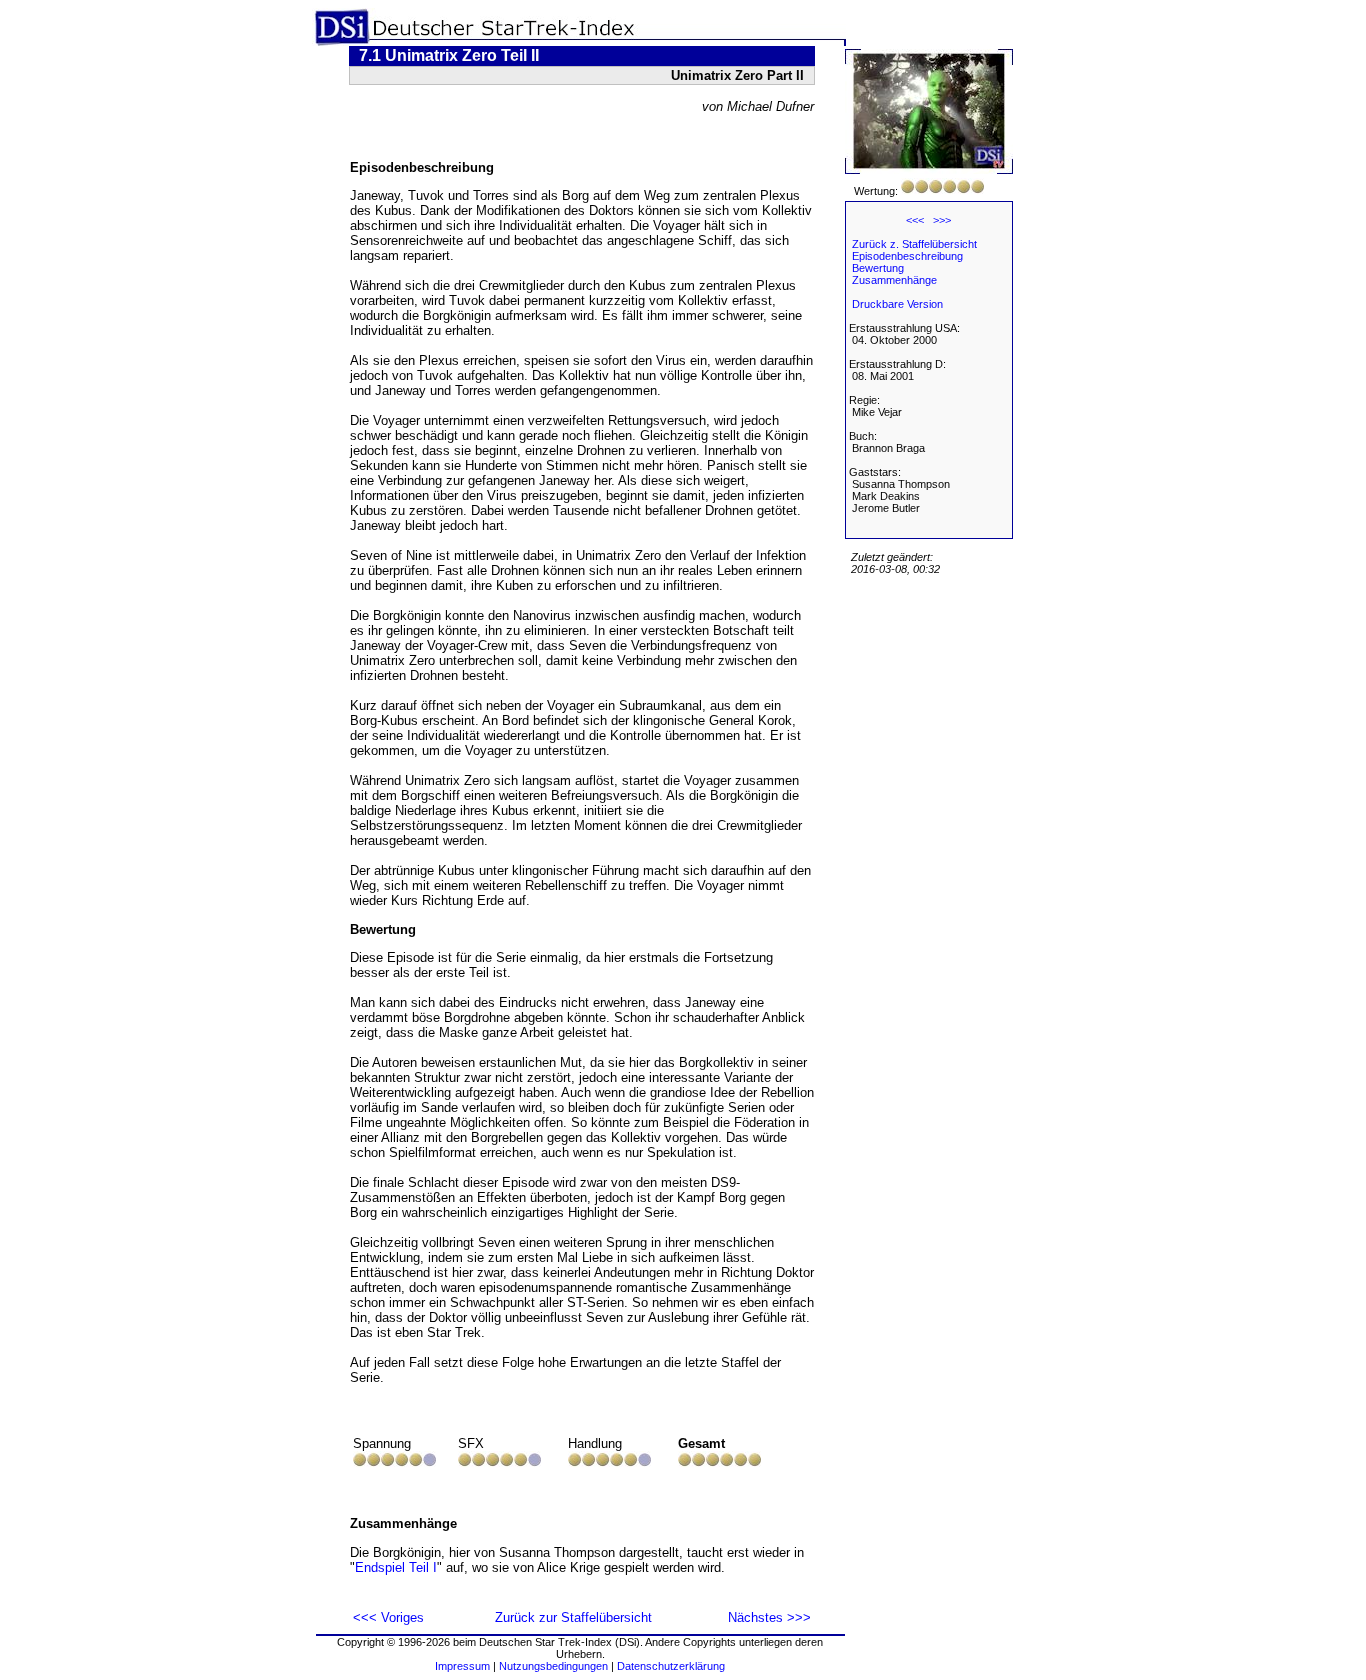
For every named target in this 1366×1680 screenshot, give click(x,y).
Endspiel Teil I (396, 1567)
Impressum (462, 1666)
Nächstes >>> (769, 1617)
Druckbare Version (897, 304)
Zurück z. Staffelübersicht (914, 244)
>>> (942, 220)
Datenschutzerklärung (671, 1666)
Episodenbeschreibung (907, 256)
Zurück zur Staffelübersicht (573, 1617)
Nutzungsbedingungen (553, 1666)
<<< (915, 220)
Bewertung (878, 268)
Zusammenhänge (894, 280)
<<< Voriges (388, 1617)
